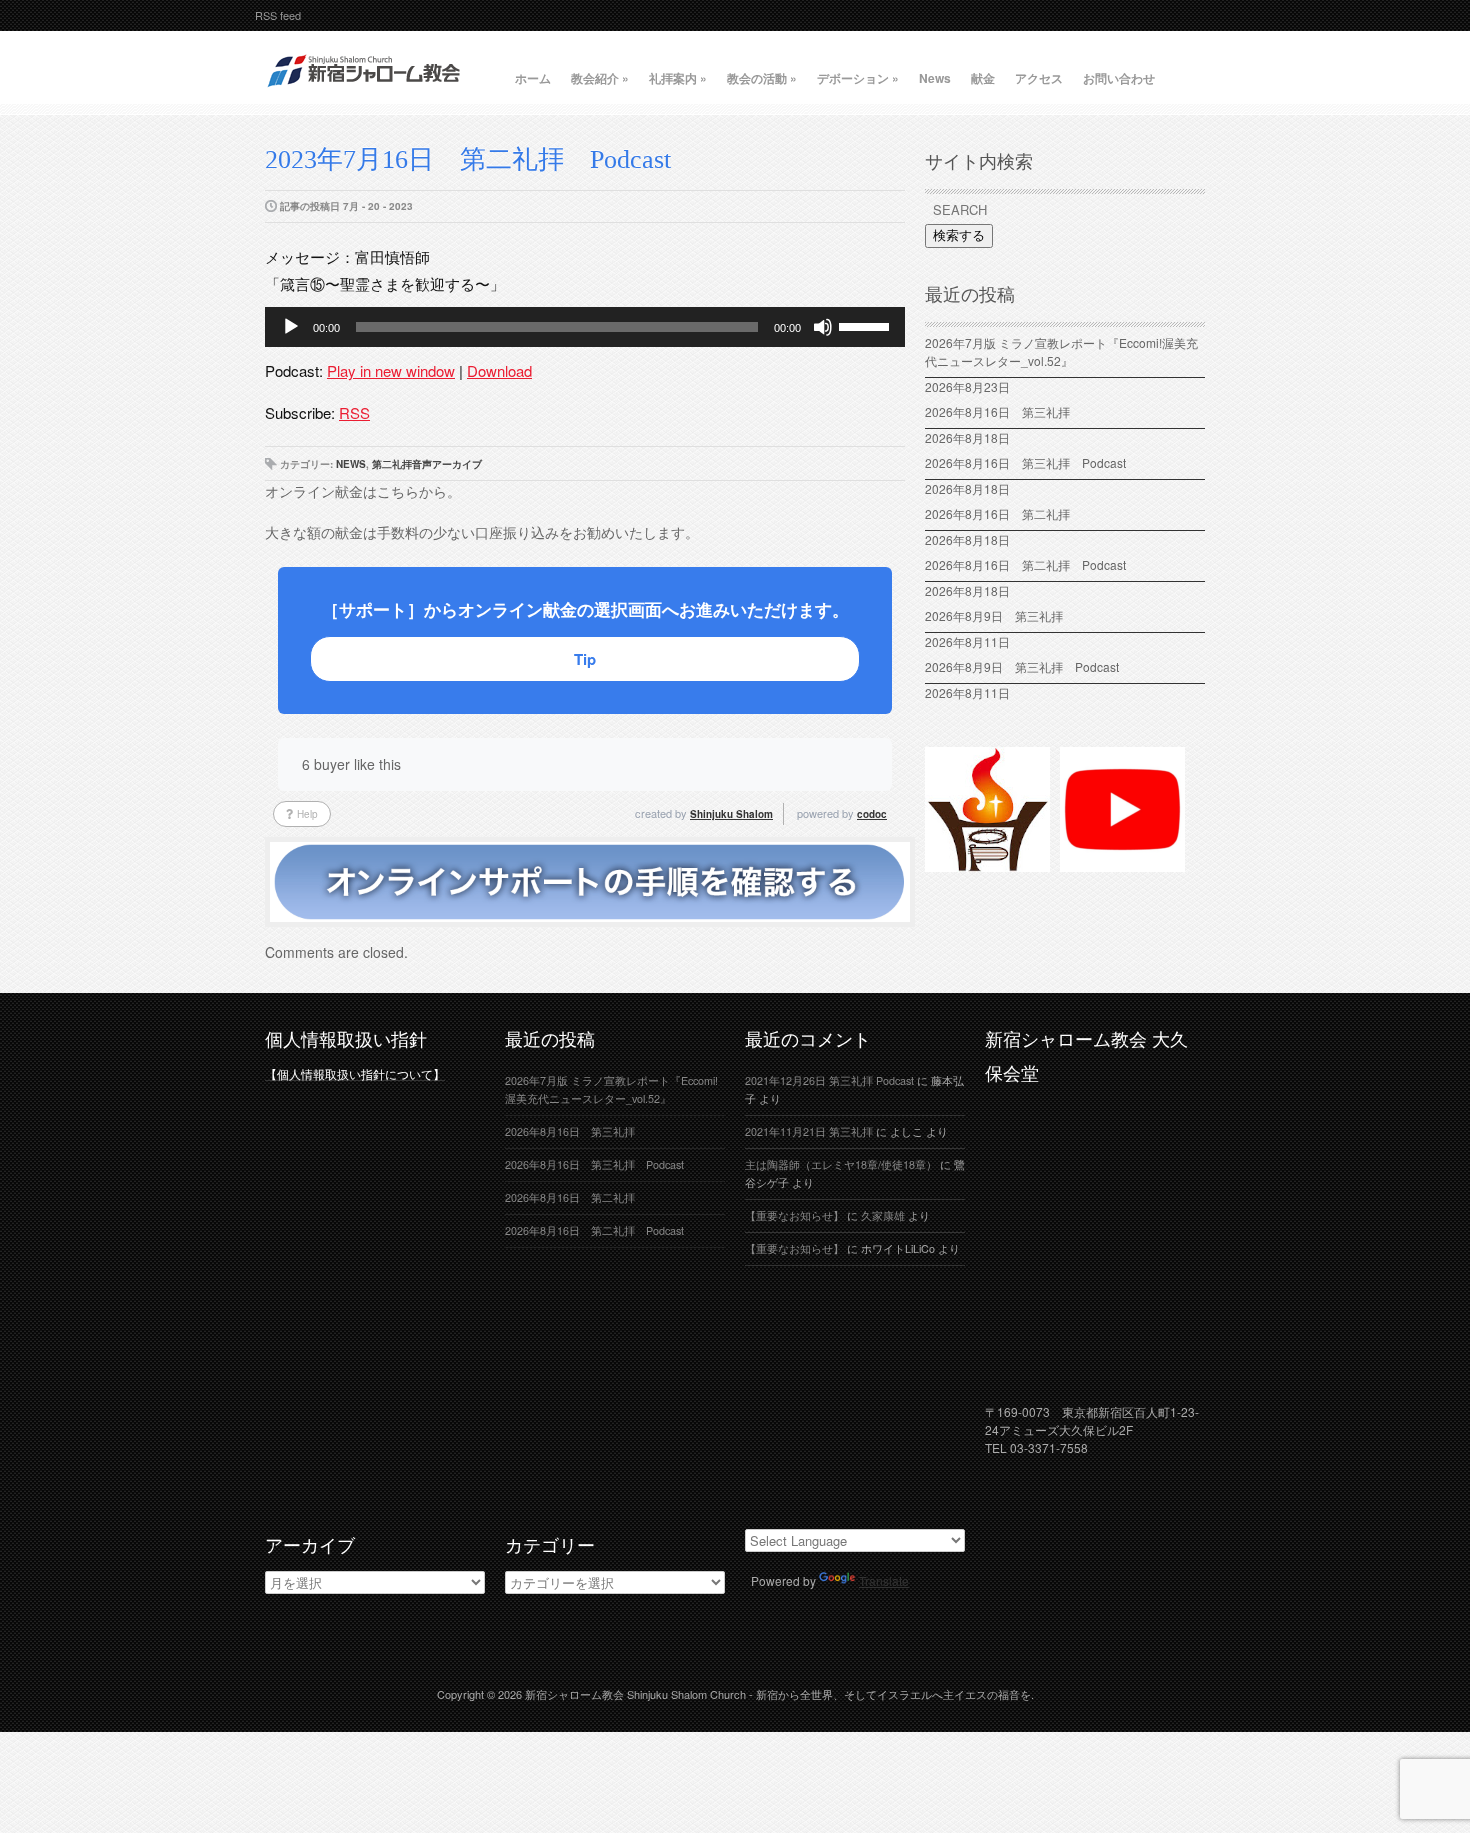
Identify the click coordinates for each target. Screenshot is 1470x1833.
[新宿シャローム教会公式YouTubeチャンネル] (1122, 863)
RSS (354, 412)
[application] (585, 327)
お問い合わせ (1119, 78)
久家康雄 (883, 1215)
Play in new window (391, 370)
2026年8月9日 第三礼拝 (994, 615)
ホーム (533, 78)
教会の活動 (762, 78)
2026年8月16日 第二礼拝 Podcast (1025, 564)
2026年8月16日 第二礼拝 (1003, 513)
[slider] (867, 325)
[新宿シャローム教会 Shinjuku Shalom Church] (365, 95)
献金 (983, 78)
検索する (959, 235)
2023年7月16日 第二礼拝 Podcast (468, 159)
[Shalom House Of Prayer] (987, 863)
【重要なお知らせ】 (794, 1215)
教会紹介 (600, 78)
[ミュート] (823, 327)
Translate (884, 1580)
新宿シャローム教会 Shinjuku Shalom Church (635, 1694)
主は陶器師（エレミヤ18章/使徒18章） (841, 1164)
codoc (872, 814)
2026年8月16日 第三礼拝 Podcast (1025, 462)
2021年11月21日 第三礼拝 (809, 1131)
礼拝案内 (678, 78)
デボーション (858, 78)
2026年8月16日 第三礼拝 (1003, 411)
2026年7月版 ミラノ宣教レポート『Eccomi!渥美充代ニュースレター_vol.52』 (1061, 351)
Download (499, 370)
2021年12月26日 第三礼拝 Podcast (829, 1080)
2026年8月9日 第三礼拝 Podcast (1022, 666)
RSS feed (278, 15)
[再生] (291, 327)
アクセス (1039, 78)
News (935, 78)
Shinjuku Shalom (731, 814)
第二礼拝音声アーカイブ (427, 464)
